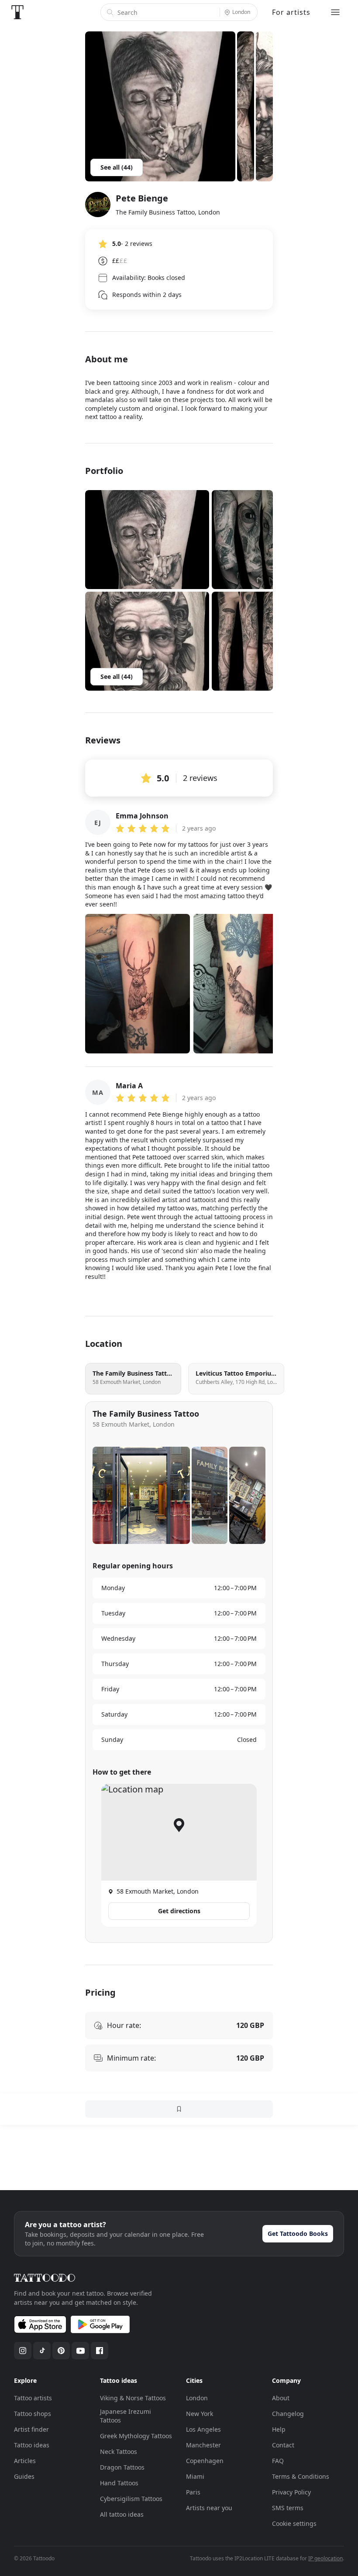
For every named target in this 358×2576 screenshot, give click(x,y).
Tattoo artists (33, 2398)
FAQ (278, 2461)
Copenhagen (205, 2461)
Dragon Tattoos (122, 2467)
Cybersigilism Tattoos (131, 2499)
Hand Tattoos (119, 2483)
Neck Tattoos (119, 2452)
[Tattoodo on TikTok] (42, 2351)
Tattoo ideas (32, 2445)
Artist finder (31, 2429)
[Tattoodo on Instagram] (23, 2351)
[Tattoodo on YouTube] (80, 2351)
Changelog (288, 2414)
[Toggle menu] (335, 12)
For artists (291, 12)
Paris (193, 2492)
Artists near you (209, 2508)
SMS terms (288, 2508)
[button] (147, 540)
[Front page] (17, 12)
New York (200, 2414)
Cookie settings (294, 2523)
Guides (24, 2476)
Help (279, 2429)
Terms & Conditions (301, 2476)
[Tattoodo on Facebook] (100, 2351)
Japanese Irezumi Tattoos (126, 2416)
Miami (195, 2476)
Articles (25, 2461)
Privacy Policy (291, 2492)
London (197, 2398)
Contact (283, 2445)
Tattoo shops (33, 2414)
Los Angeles (203, 2429)
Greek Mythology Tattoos (136, 2436)
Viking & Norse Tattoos (133, 2398)
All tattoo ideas (122, 2514)
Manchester (203, 2445)
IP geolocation (325, 2558)
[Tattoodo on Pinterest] (61, 2351)
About (281, 2398)
